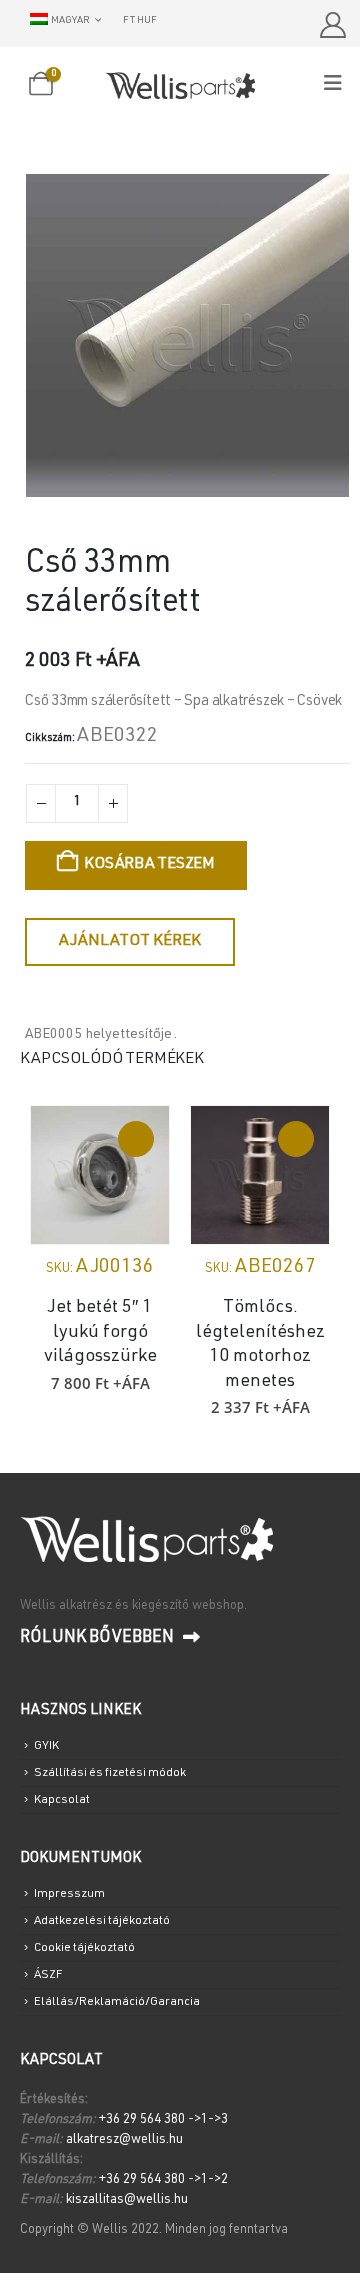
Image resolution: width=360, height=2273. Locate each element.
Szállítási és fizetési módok (110, 1773)
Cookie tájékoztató (84, 1948)
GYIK (46, 1746)
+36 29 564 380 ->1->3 (163, 2120)
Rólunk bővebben (99, 1638)
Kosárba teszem (149, 865)
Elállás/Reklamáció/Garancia (117, 2002)
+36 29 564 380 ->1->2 (163, 2180)
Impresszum (69, 1894)
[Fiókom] (332, 25)
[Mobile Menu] (339, 84)
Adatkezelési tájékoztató (102, 1921)
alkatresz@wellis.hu (124, 2140)
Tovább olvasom (296, 1139)
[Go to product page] (100, 1175)
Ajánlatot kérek (130, 942)
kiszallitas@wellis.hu (127, 2200)
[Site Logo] (180, 85)
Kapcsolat (62, 1800)
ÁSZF (48, 1975)
